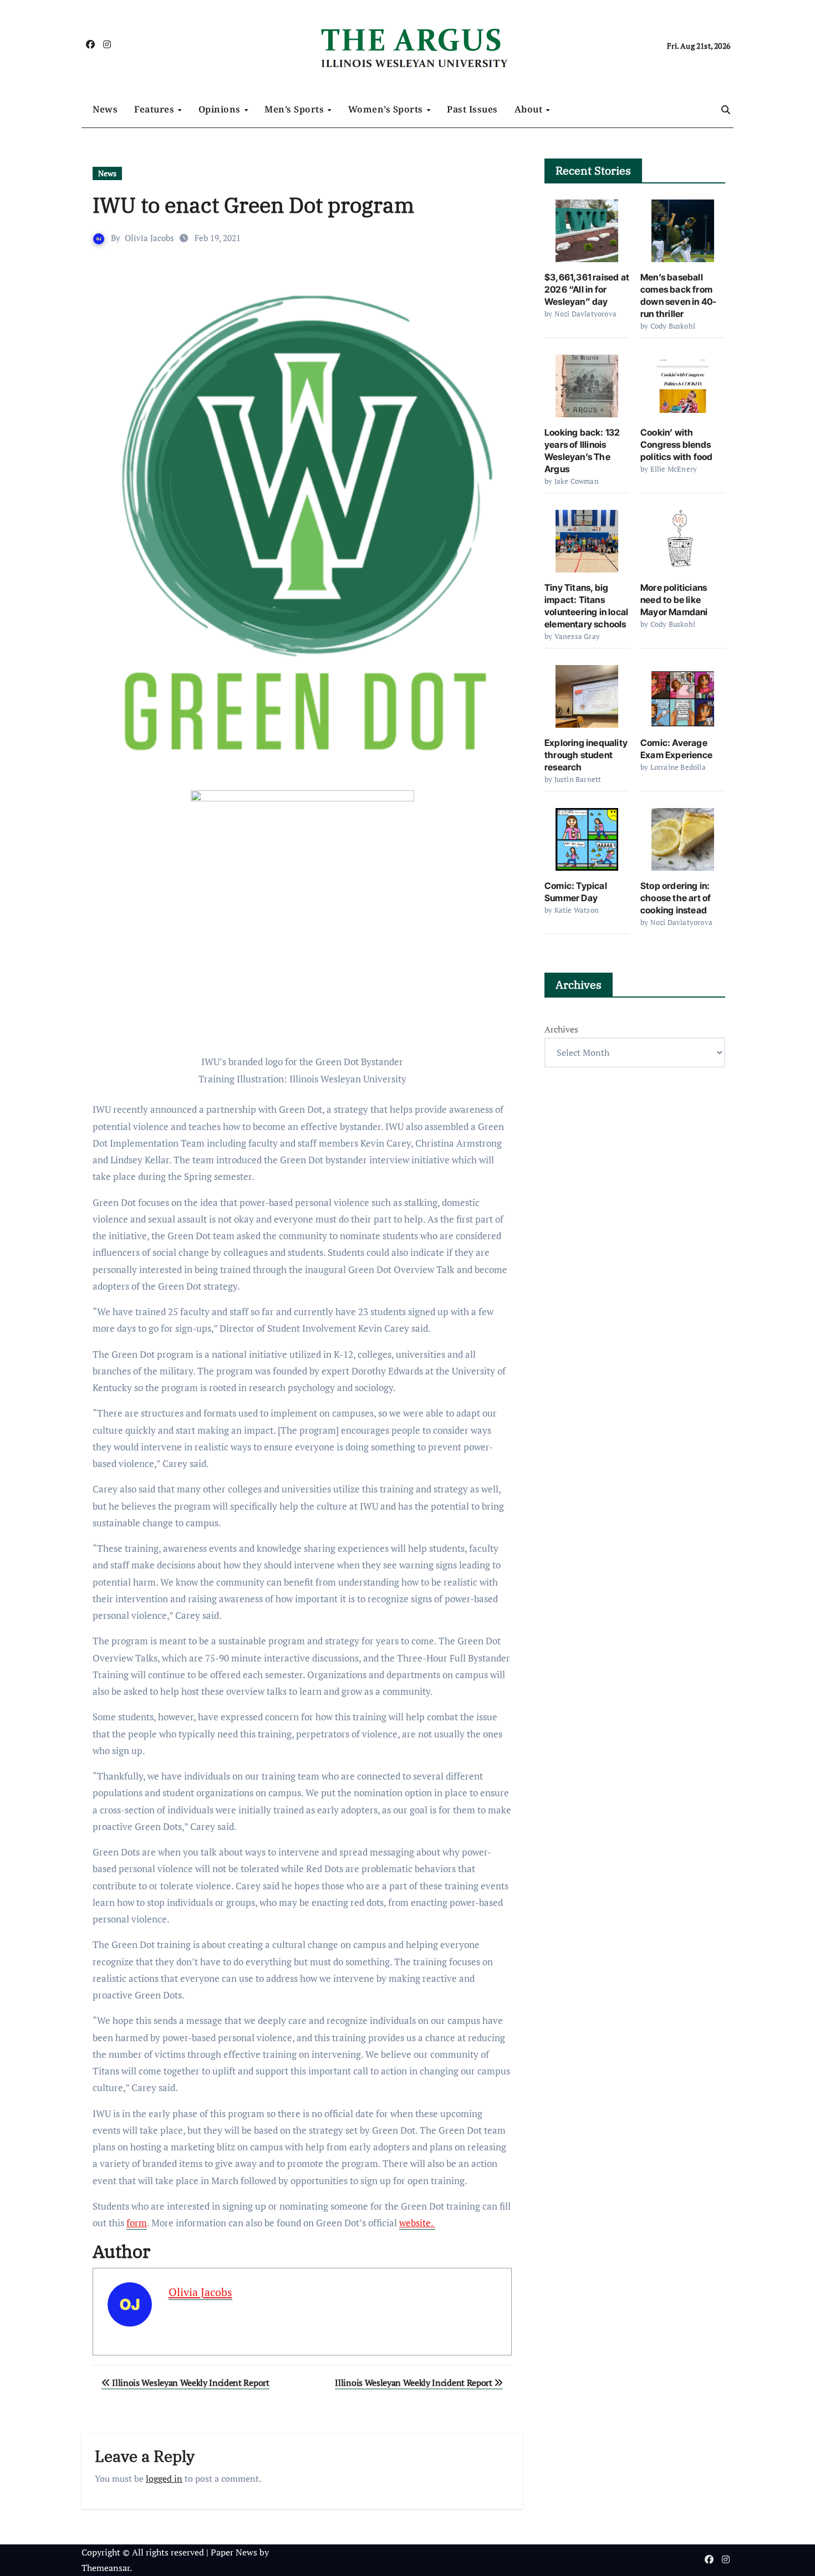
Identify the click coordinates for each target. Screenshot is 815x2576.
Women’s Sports (387, 109)
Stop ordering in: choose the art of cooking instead (676, 898)
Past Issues (472, 109)
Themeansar (106, 2568)
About (530, 109)
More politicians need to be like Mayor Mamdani (674, 600)
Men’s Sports (296, 109)
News (105, 109)
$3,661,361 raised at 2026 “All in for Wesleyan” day (587, 289)
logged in (164, 2478)
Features (156, 109)
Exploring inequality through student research (586, 755)
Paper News (234, 2552)
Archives (561, 1029)
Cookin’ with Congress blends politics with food (677, 444)
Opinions (221, 109)
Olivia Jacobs (149, 238)
